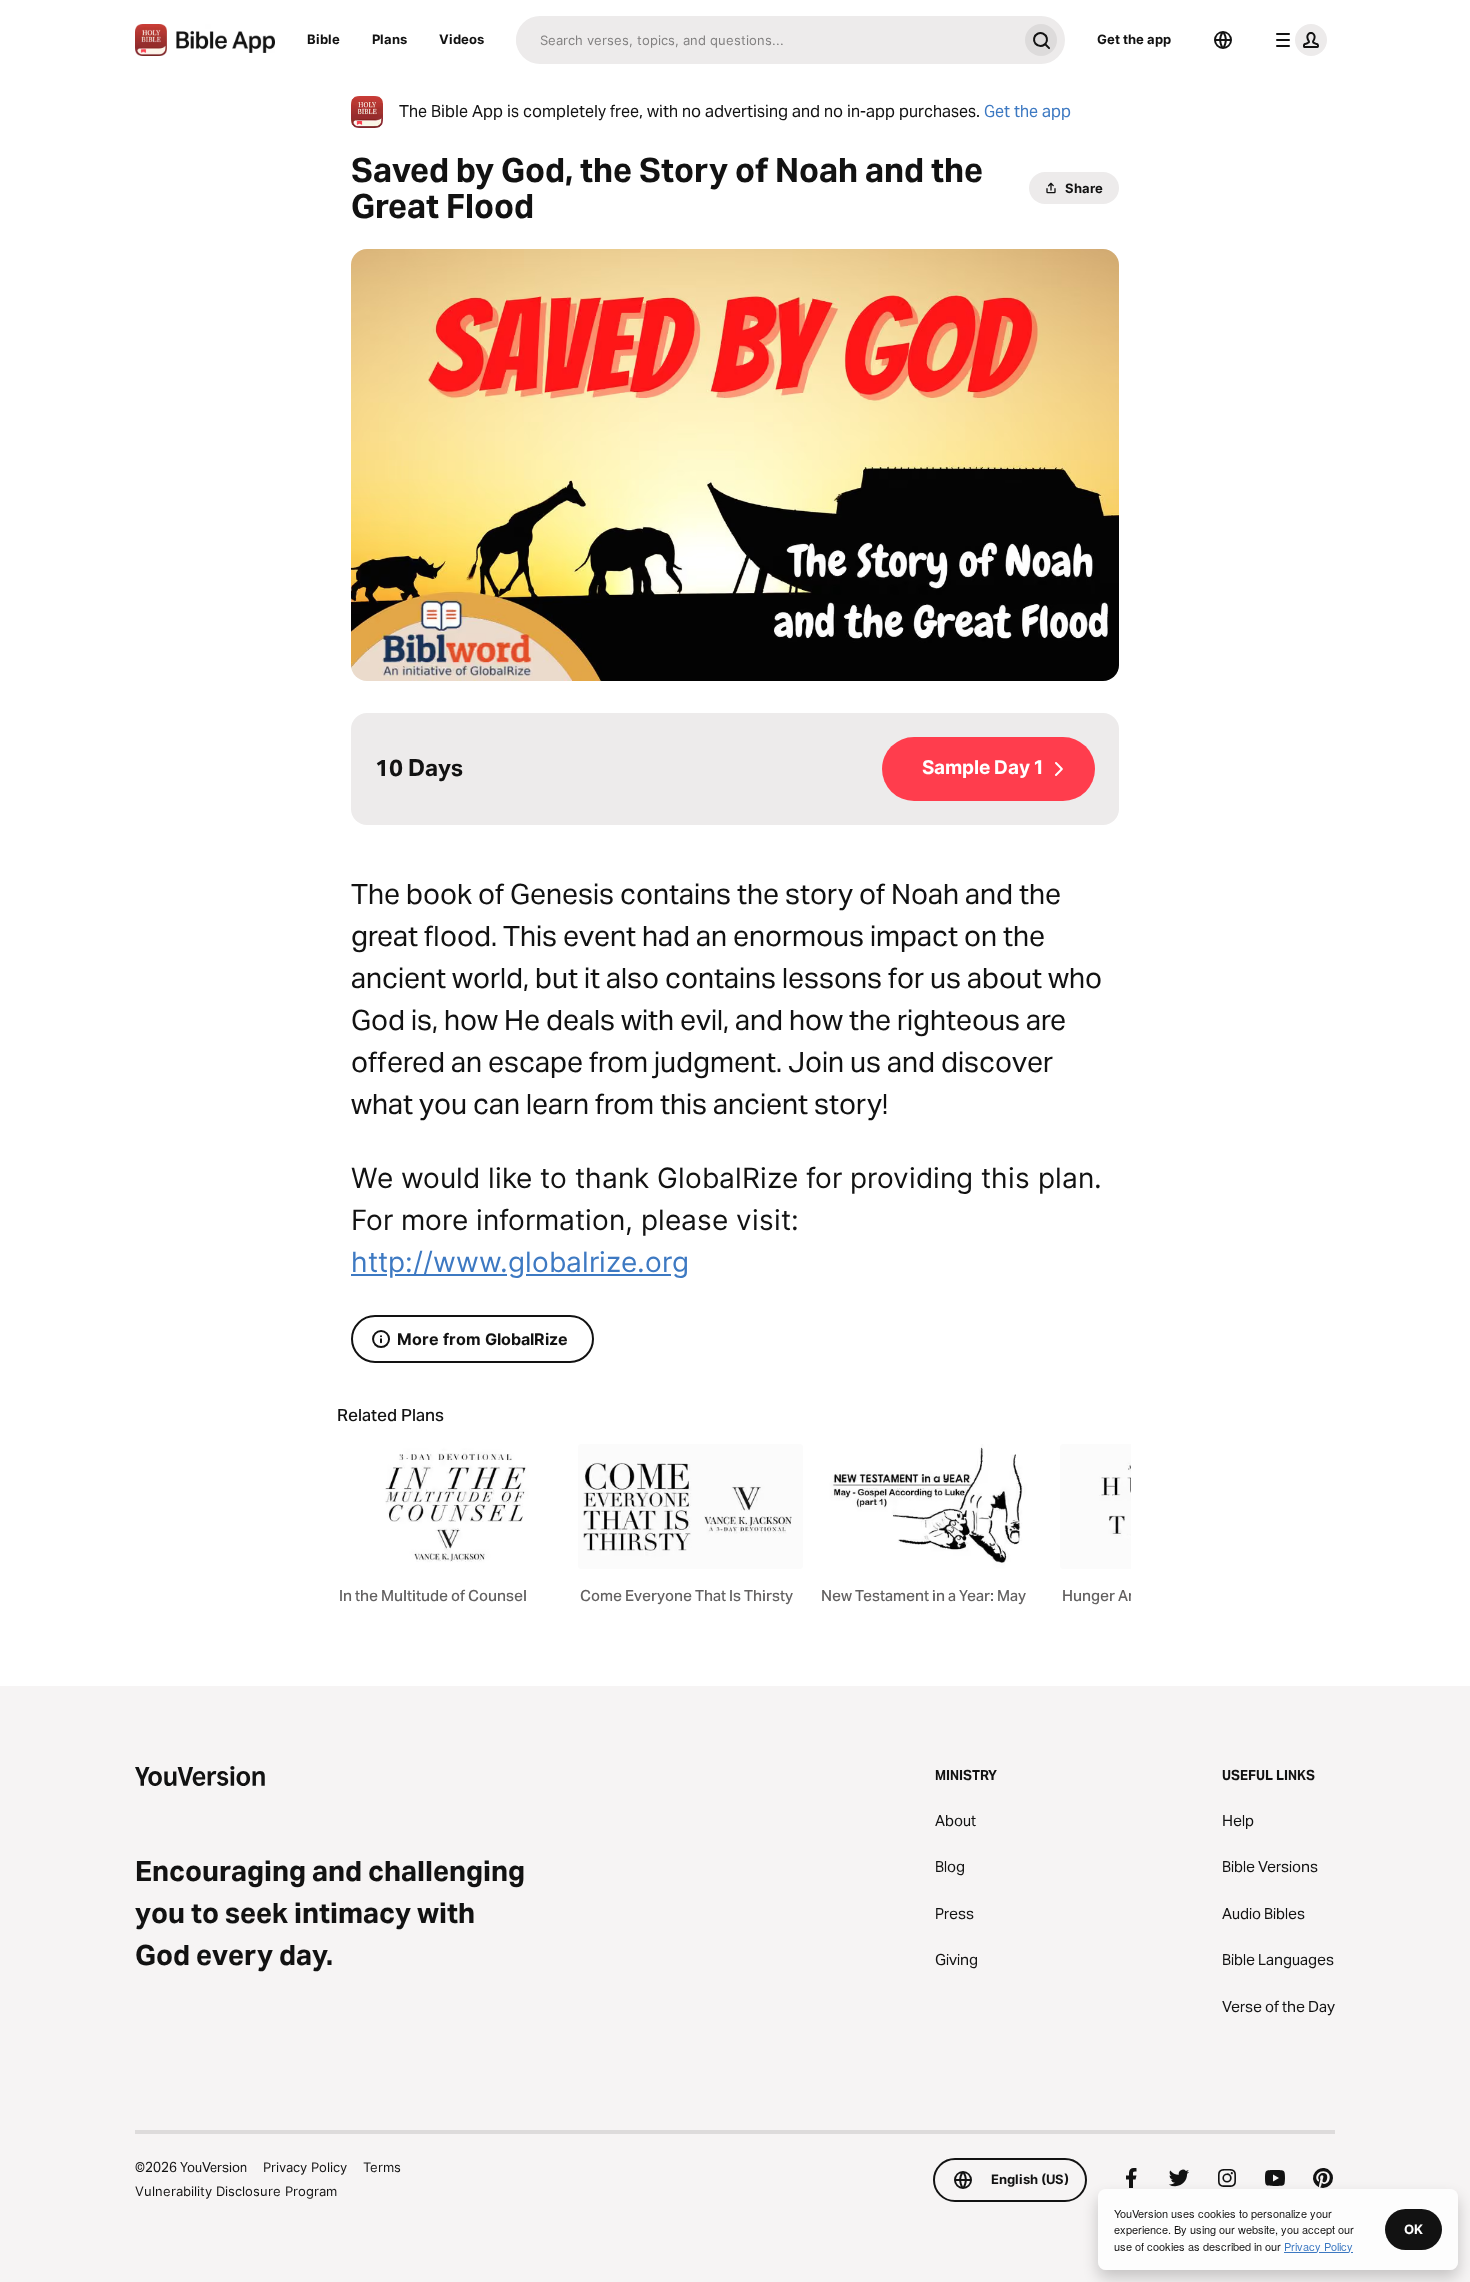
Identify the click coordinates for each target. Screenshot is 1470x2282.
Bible (323, 39)
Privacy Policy (305, 2167)
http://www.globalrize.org (520, 1262)
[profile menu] (1297, 40)
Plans (389, 39)
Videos (461, 39)
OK (1413, 2229)
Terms (382, 2167)
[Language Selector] (1223, 40)
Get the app (1134, 39)
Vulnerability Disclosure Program (236, 2191)
